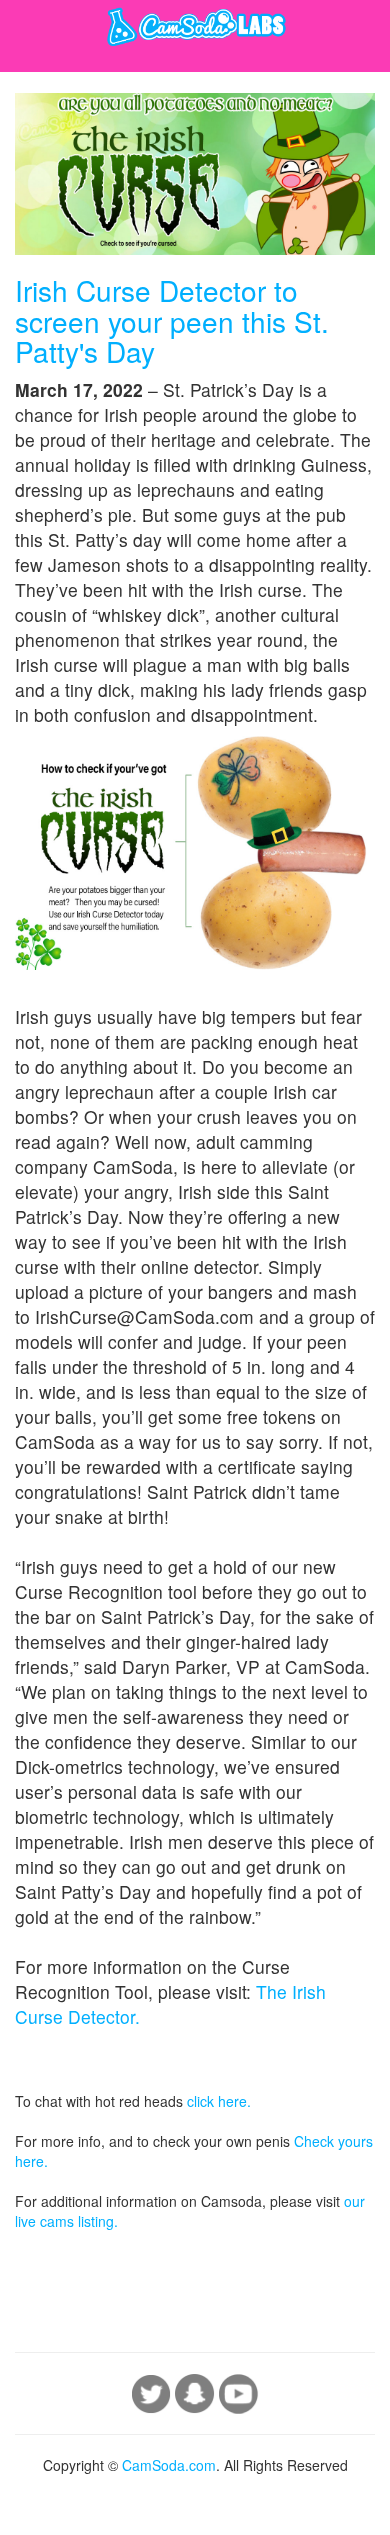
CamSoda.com (169, 2465)
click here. (219, 2101)
